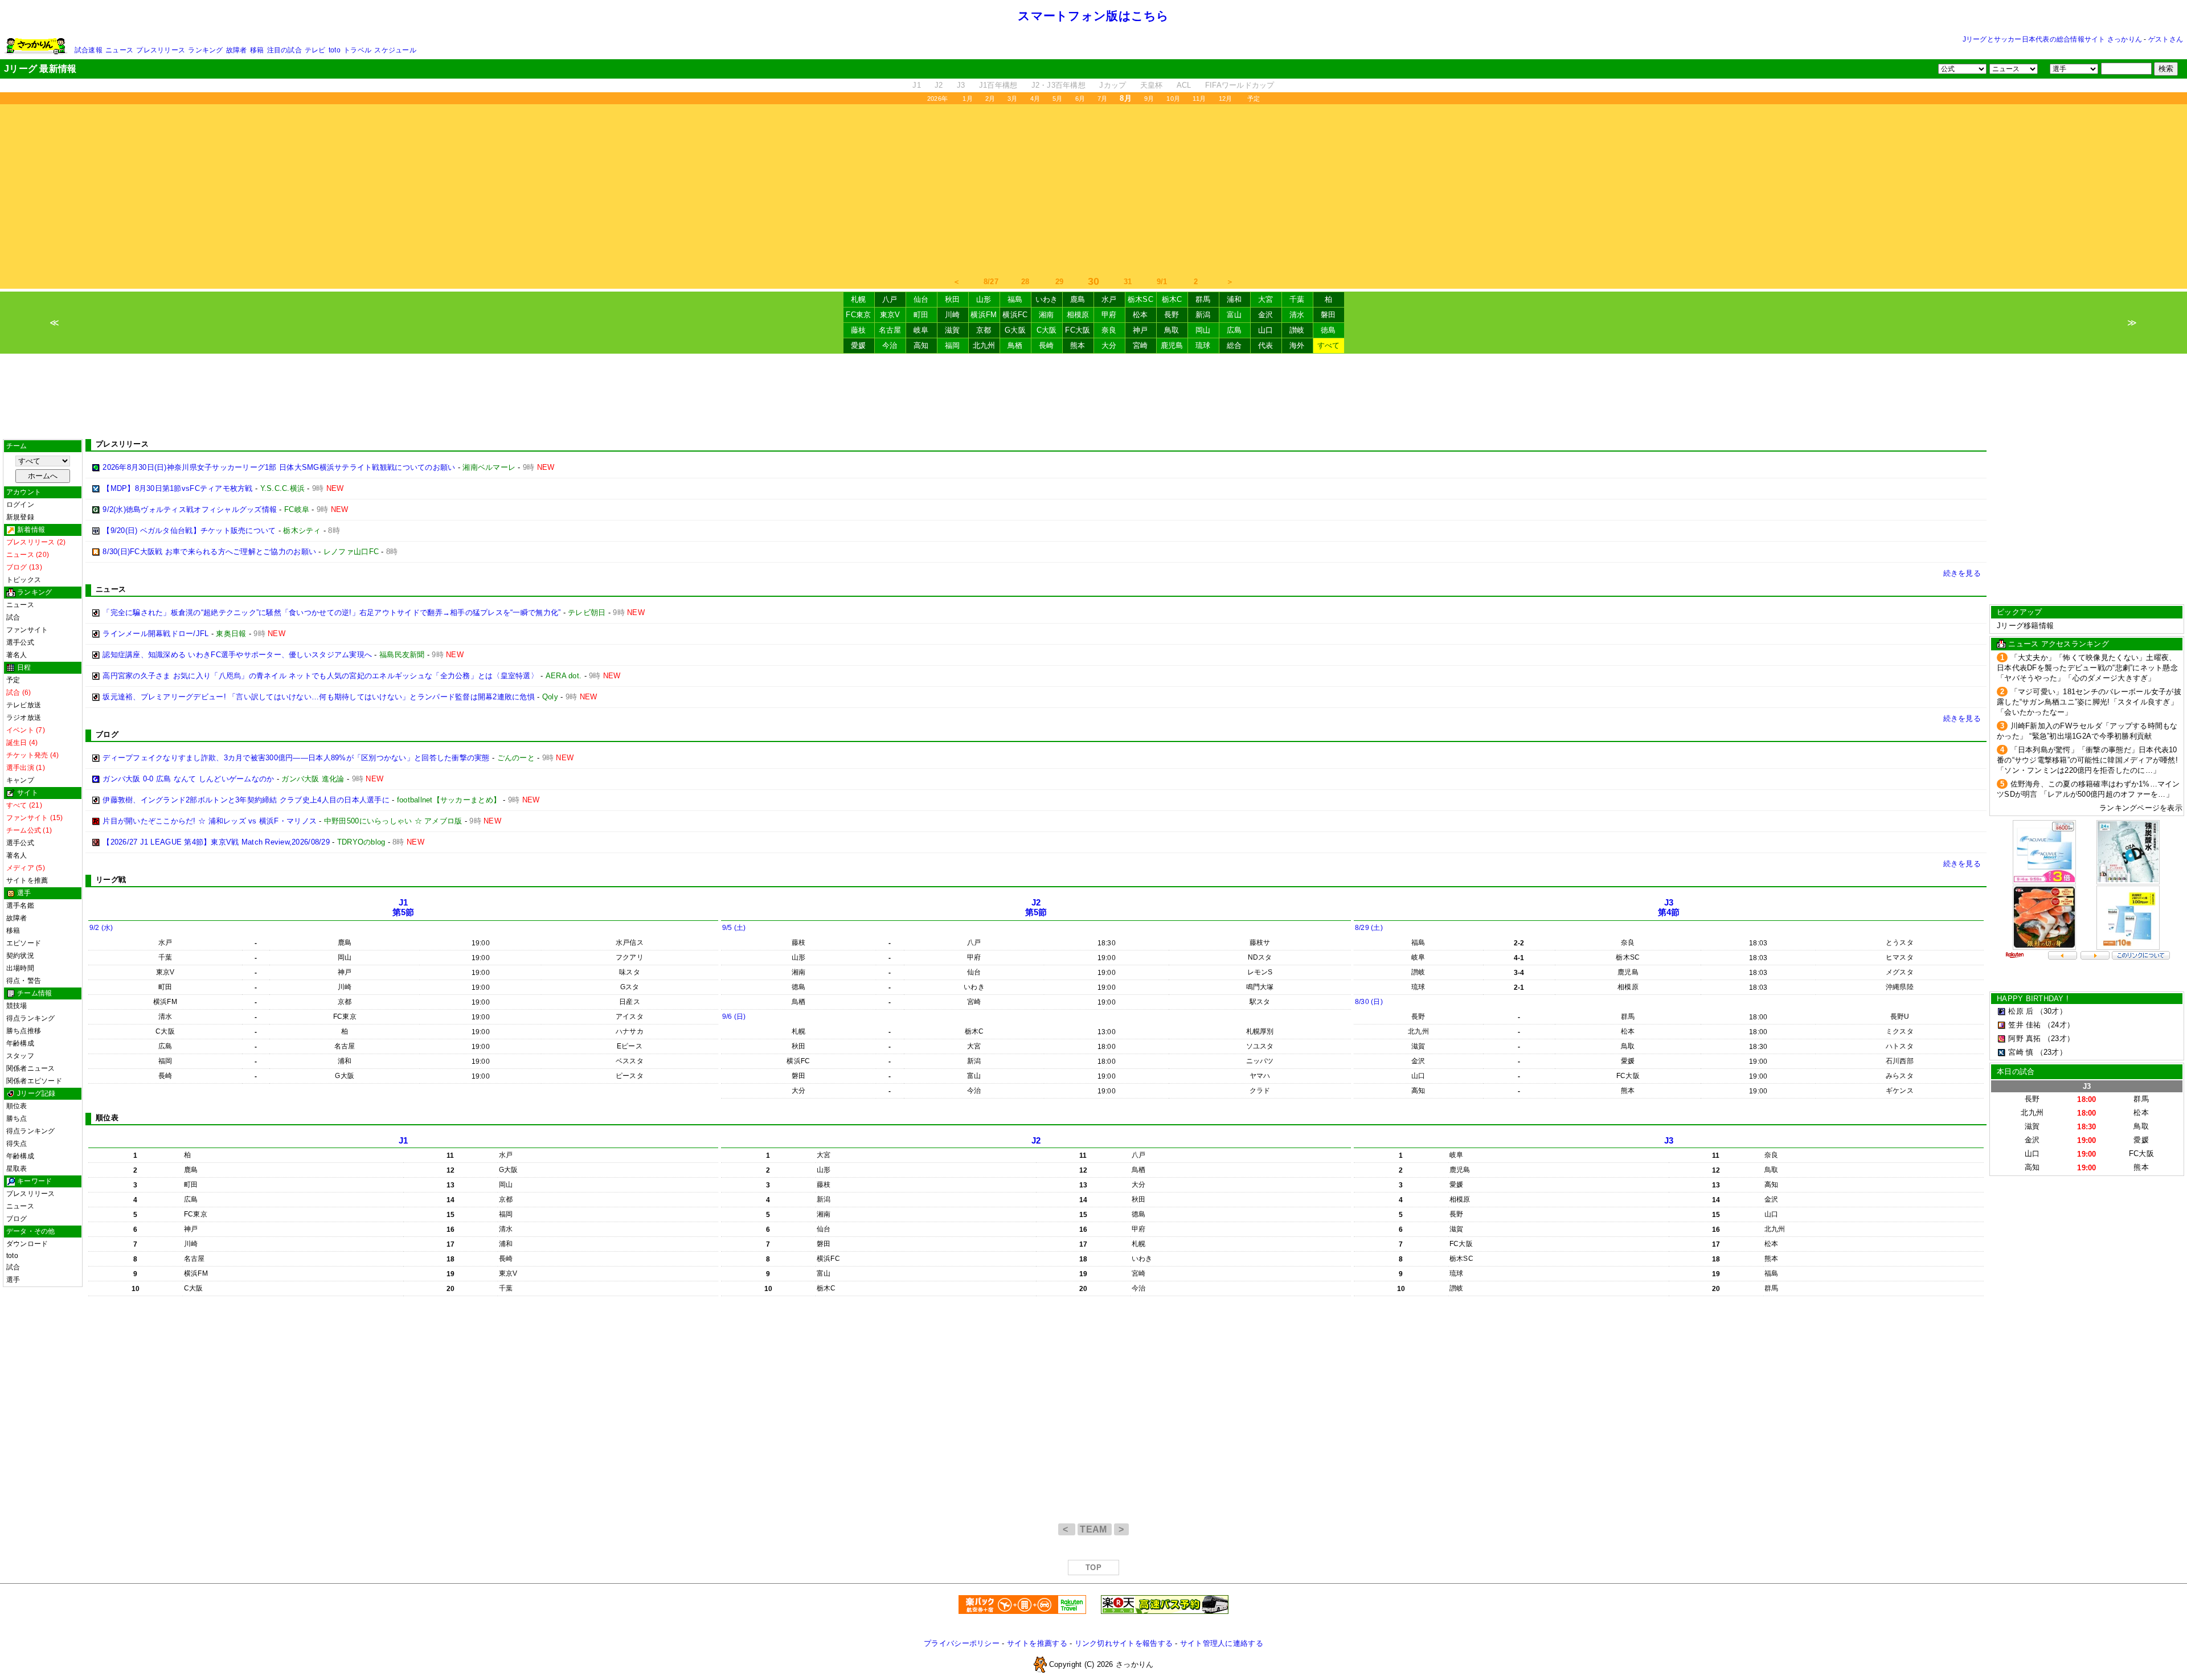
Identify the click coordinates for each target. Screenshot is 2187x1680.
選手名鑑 (20, 905)
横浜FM (984, 315)
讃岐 (1297, 330)
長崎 (1047, 345)
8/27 (991, 282)
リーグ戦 (111, 880)
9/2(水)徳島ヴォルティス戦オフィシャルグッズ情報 (190, 509)
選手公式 (20, 642)
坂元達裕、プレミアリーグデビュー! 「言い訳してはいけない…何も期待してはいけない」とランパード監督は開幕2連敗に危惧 (319, 697)
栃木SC (1140, 299)
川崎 (953, 315)
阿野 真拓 (2024, 1038)
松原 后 (2021, 1011)
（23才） (2059, 1038)
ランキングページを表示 (2141, 808)
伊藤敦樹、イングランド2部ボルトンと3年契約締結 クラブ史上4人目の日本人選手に (246, 800)
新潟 (1203, 315)
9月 (1149, 99)
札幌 (859, 299)
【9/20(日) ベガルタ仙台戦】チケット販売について (189, 530)
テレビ (315, 50)
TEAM (1095, 1529)
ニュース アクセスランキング (2059, 644)
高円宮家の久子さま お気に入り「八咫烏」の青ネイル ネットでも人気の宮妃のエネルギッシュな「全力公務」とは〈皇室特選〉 (320, 676)
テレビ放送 (24, 705)
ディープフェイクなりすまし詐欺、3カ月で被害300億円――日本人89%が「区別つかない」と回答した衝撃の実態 (296, 758)
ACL (1184, 85)
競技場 (17, 1006)
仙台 (921, 299)
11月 (1199, 99)
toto (335, 50)
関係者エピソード (34, 1081)
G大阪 (1015, 330)
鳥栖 (1015, 345)
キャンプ (20, 780)
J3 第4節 (1669, 907)
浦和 (1234, 299)
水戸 (1109, 299)
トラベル (357, 50)
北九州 (984, 345)
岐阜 (921, 330)
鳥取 (1172, 330)
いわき (1047, 299)
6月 (1080, 99)
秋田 (953, 299)
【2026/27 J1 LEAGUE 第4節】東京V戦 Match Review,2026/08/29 (216, 842)
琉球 (1203, 345)
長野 (1172, 315)
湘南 (1047, 315)
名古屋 (890, 330)
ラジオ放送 (24, 718)
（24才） (2059, 1025)
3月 (1012, 99)
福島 (1015, 299)
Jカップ (1113, 85)
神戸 (1140, 330)
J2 (939, 85)
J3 (961, 85)
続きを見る (1962, 573)
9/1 (1162, 282)
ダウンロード (27, 1244)
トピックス (24, 580)
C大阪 (1047, 330)
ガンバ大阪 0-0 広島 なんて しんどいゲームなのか (188, 779)
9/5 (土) (734, 928)
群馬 (1203, 299)
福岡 (953, 345)
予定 (1254, 99)
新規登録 (20, 517)
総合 (1234, 345)
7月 (1102, 99)
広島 (1234, 330)
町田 (921, 315)
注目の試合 (284, 50)
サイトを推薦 (27, 880)
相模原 (1078, 315)
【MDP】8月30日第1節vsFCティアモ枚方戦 (177, 488)
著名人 (17, 655)
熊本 (1078, 345)
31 (1128, 282)
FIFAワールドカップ (1240, 85)
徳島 (1328, 330)
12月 (1226, 99)
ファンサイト (27, 630)
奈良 (1109, 330)
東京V (890, 315)
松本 (1140, 315)
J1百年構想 (998, 85)
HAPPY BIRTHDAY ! (2033, 999)
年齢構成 (20, 1043)
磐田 (1328, 315)
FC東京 (858, 315)
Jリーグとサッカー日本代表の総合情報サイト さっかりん (2052, 39)
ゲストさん (2166, 39)
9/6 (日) (734, 1017)
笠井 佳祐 (2024, 1025)
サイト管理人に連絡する (1222, 1643)
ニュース (119, 50)
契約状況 (20, 956)
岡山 (1203, 330)
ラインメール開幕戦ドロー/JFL (155, 634)
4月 (1035, 99)
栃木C (1172, 299)
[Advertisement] (1093, 190)
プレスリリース (161, 50)
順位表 (17, 1106)
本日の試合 (2016, 1071)
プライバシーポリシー (962, 1643)
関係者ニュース (31, 1068)
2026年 (937, 99)
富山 (1234, 315)
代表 (1266, 345)
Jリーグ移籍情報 (2025, 626)
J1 (917, 85)
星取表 (17, 1169)
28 (1025, 282)
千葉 (1297, 299)
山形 (984, 299)
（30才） (2051, 1011)
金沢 (1266, 315)
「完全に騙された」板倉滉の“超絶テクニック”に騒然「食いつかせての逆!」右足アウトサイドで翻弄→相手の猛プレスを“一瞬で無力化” (331, 612)
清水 (1297, 315)
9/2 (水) (101, 928)
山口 (1266, 330)
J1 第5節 (404, 907)
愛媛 (859, 345)
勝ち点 (17, 1118)
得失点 (17, 1144)
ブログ (17, 1219)
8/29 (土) (1369, 928)
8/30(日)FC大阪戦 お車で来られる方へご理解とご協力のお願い (209, 552)
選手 (13, 1280)
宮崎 (1140, 345)
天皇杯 (1152, 85)
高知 (921, 345)
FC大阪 (1078, 330)
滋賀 (953, 330)
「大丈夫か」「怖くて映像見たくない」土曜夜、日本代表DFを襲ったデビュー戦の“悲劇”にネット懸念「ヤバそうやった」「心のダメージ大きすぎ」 (2087, 668)
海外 (1297, 345)
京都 (984, 330)
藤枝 (859, 330)
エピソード (24, 943)
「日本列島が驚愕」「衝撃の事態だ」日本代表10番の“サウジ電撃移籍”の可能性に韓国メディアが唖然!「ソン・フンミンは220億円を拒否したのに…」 (2087, 760)
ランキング (205, 50)
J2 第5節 (1036, 907)
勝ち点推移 (24, 1031)
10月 (1173, 99)
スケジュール (395, 50)
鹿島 (1078, 299)
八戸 (890, 299)
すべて (1329, 345)
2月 (990, 99)
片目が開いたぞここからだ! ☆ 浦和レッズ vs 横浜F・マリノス (210, 821)
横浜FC (1015, 315)
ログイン (20, 505)
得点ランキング (31, 1018)
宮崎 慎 (2021, 1052)
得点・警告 (24, 981)
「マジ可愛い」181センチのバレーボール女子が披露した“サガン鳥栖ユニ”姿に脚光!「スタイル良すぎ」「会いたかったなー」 (2089, 702)
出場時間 (20, 968)
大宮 (1266, 299)
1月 (967, 99)
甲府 (1109, 315)
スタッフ (20, 1056)
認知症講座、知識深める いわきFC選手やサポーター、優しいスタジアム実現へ (237, 655)
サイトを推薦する (1037, 1643)
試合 (13, 617)
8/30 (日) (1369, 1002)
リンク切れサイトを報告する (1124, 1643)
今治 (890, 345)
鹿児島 (1172, 345)
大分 (1109, 345)
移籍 (257, 50)
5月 (1057, 99)
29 (1060, 282)
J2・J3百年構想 (1058, 85)
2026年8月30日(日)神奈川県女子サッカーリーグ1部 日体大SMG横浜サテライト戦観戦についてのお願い (279, 467)
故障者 (237, 50)
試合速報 (89, 50)
